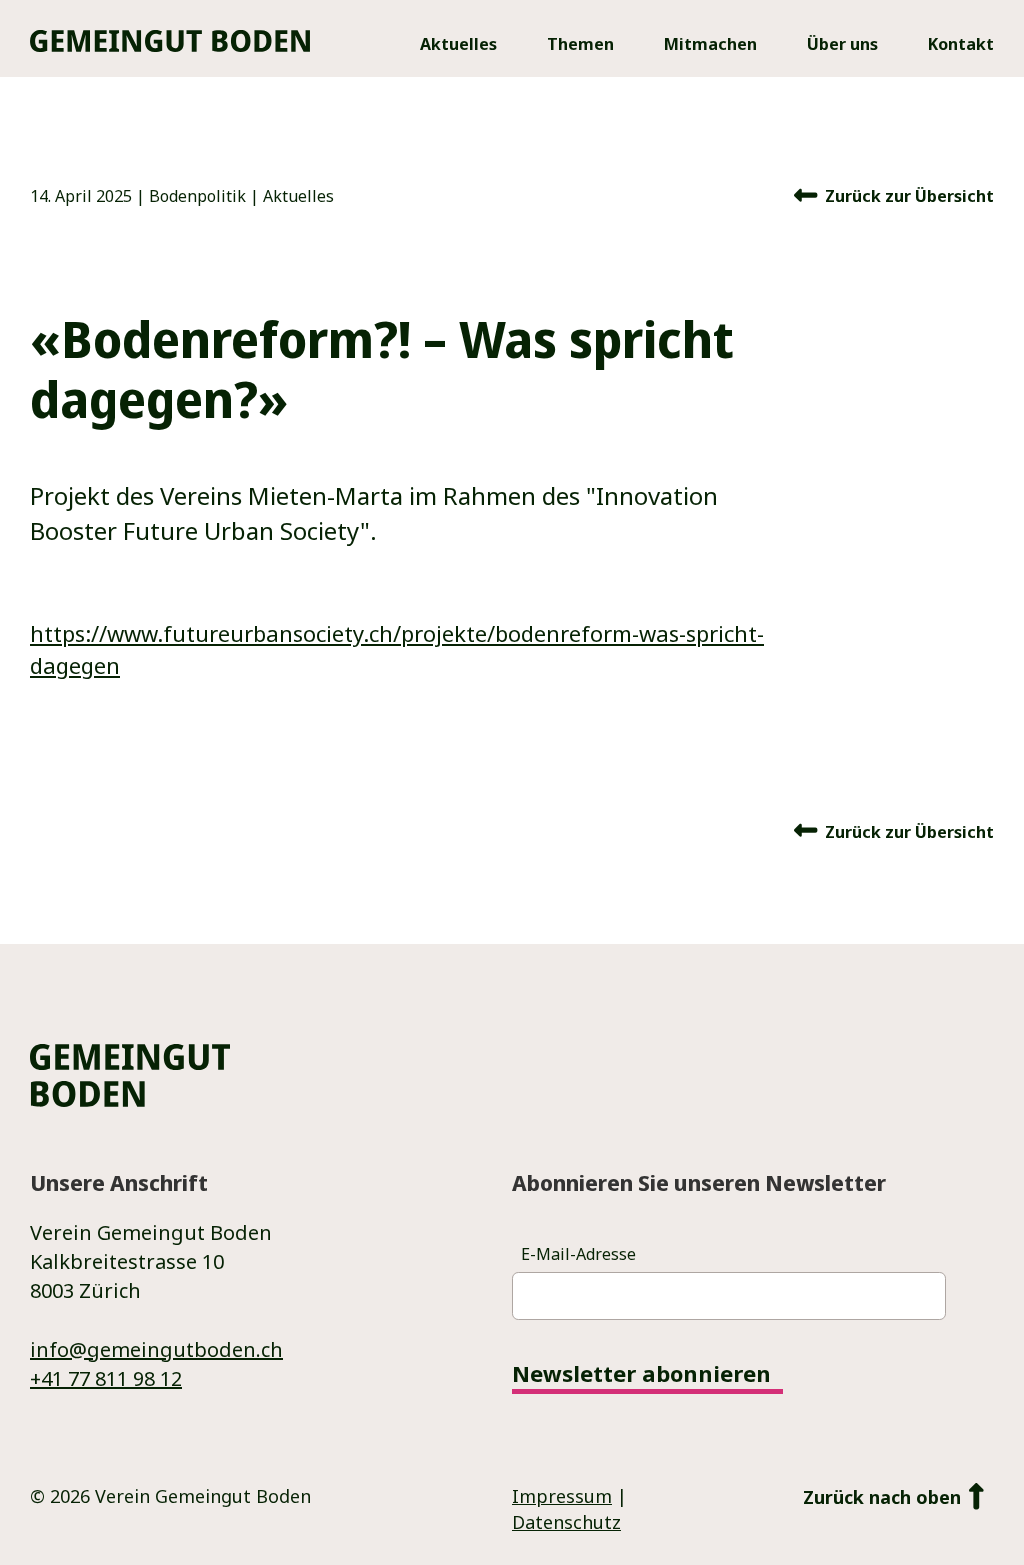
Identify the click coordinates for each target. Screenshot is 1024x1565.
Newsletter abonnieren (641, 1375)
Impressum (562, 1496)
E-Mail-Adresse (578, 1254)
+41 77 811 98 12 (106, 1378)
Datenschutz (566, 1522)
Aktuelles (298, 196)
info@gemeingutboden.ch (156, 1349)
